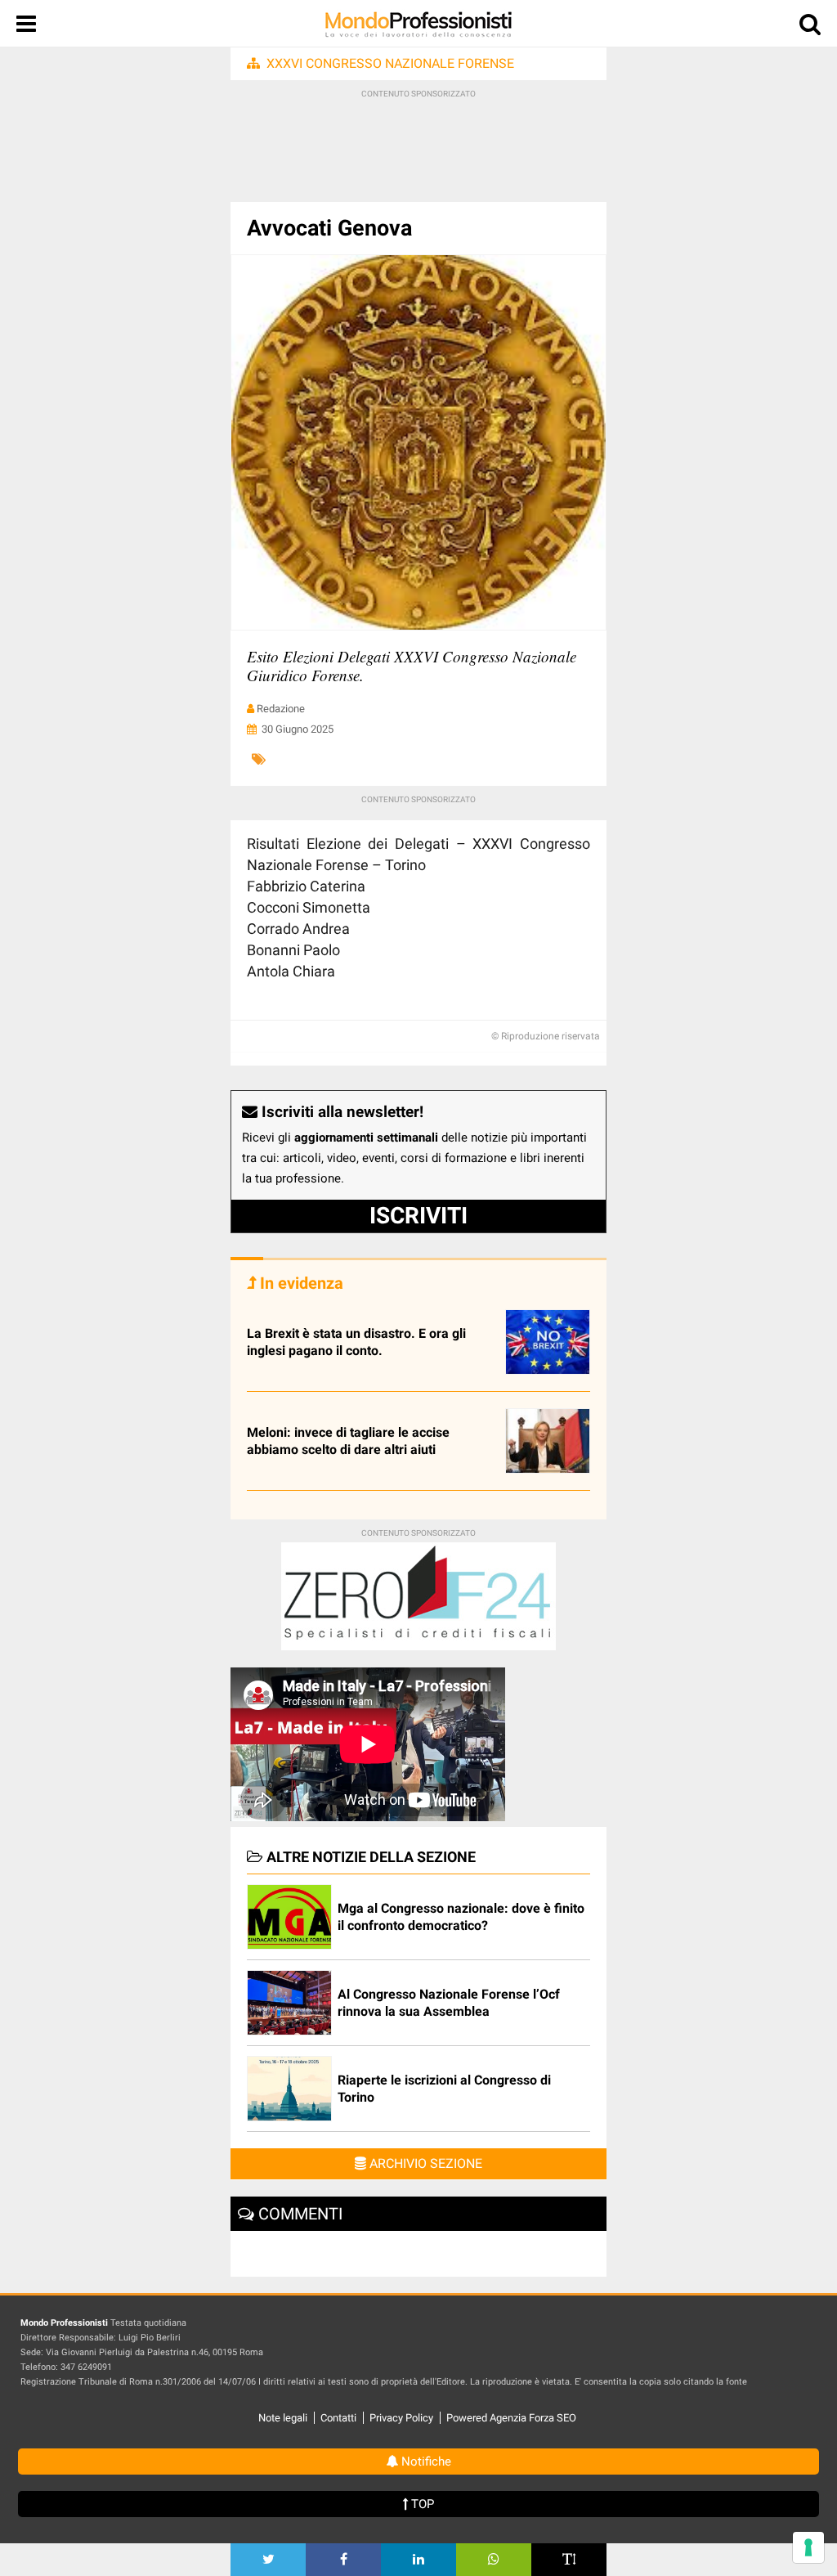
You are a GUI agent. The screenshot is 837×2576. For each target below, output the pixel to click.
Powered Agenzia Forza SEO (511, 2418)
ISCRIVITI (418, 1216)
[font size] (569, 2560)
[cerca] (810, 27)
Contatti (338, 2418)
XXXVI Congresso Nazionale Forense (390, 63)
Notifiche (425, 2462)
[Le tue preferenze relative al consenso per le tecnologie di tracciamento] (808, 2547)
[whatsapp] (494, 2560)
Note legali (283, 2418)
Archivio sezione (424, 2163)
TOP (421, 2504)
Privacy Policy (401, 2418)
